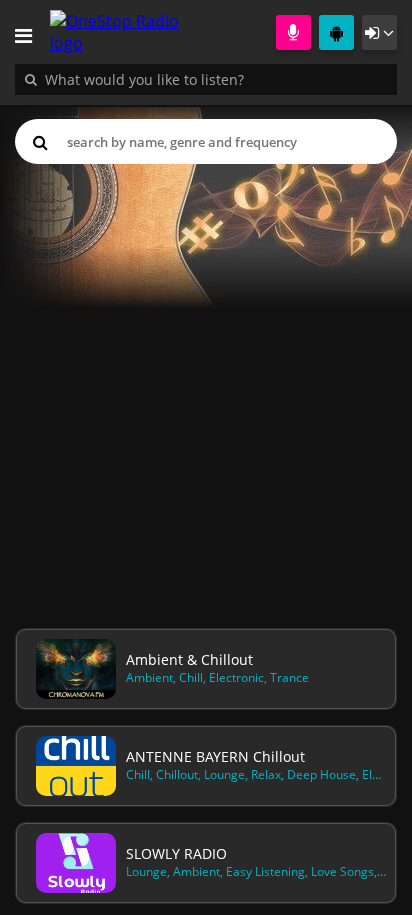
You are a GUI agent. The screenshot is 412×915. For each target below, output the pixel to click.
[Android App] (336, 32)
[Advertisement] (206, 392)
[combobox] (205, 79)
